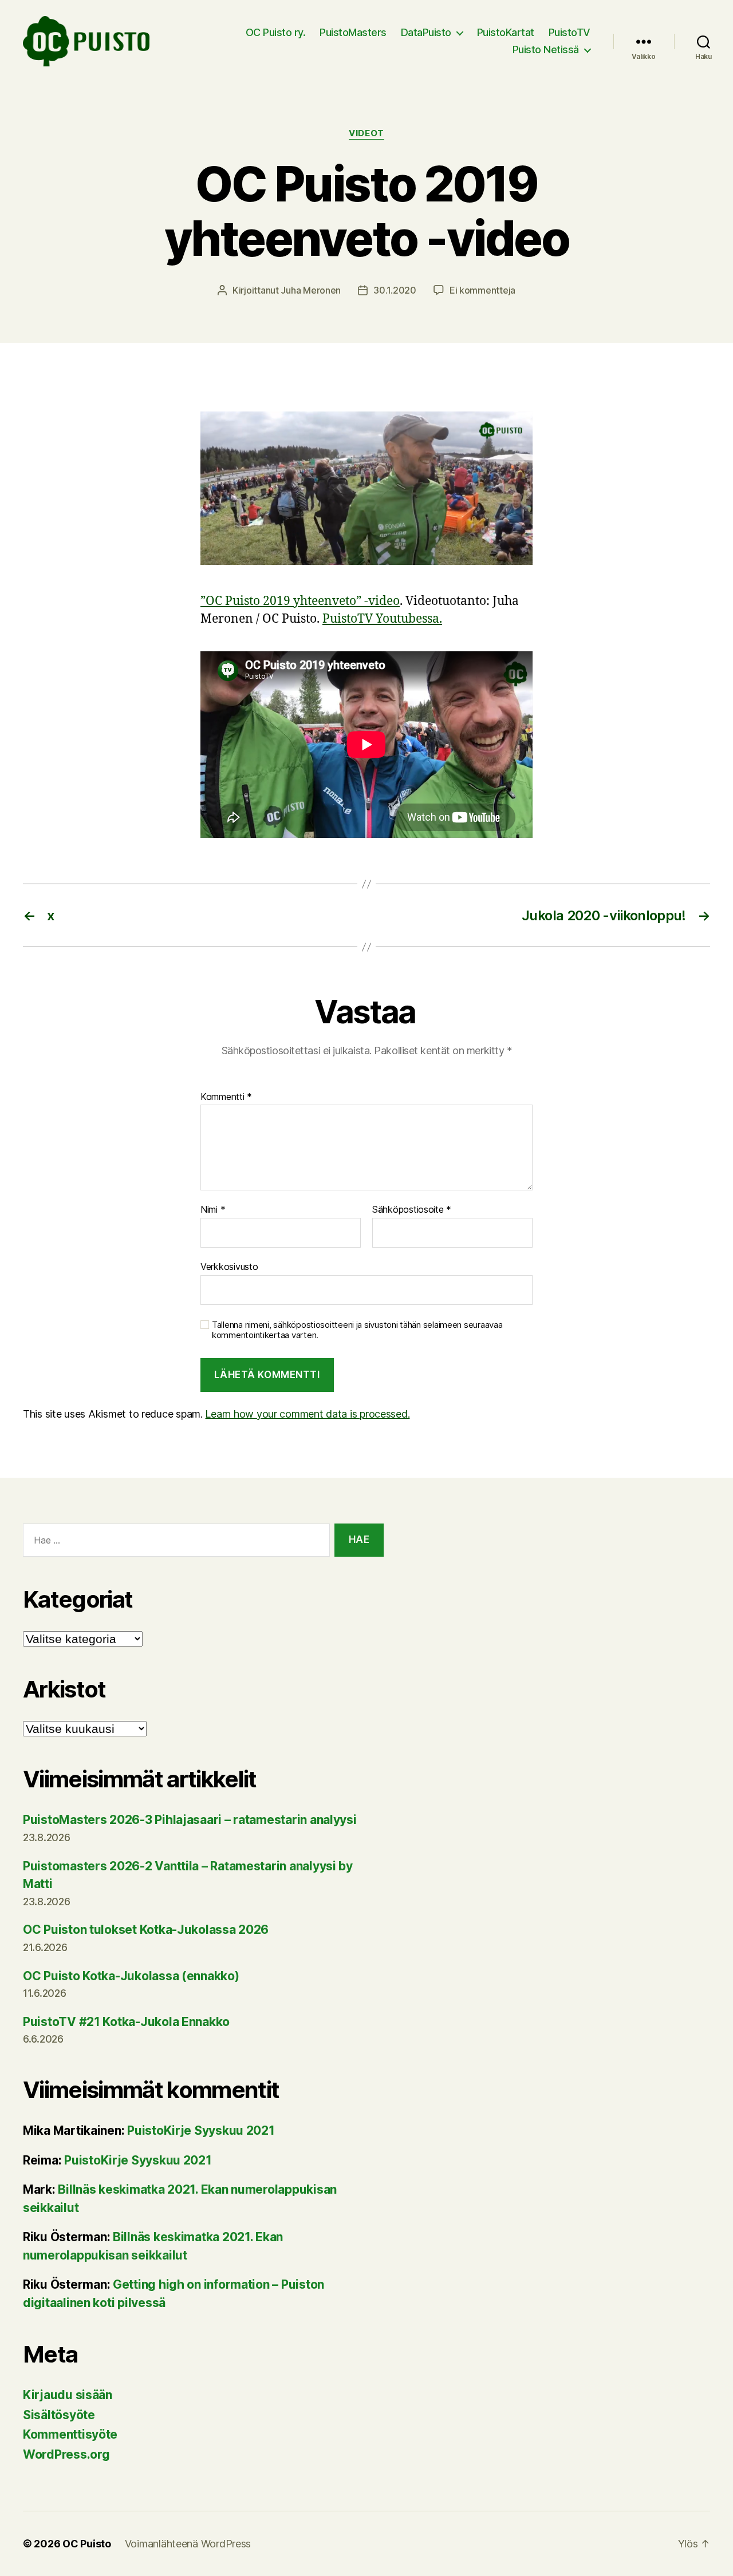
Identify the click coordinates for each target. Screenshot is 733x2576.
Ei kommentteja (482, 290)
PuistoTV (570, 32)
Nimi (213, 1210)
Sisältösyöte (59, 2415)
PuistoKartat (506, 32)
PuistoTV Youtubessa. (382, 619)
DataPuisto (426, 32)
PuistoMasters (353, 32)
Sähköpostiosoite (412, 1210)
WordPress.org (66, 2454)
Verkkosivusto (229, 1266)
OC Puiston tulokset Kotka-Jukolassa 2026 (146, 1930)
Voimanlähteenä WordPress (188, 2544)
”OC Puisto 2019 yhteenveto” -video (300, 601)
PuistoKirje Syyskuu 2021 (201, 2130)
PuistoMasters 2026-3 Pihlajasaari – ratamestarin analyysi (190, 1820)
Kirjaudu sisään (68, 2395)
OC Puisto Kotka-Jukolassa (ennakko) (131, 1976)
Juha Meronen (311, 290)
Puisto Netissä (546, 50)
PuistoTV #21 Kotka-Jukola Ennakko (126, 2022)
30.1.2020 (395, 290)
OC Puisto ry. (276, 32)
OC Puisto (87, 2544)
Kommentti (226, 1097)
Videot (366, 133)
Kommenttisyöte (70, 2434)
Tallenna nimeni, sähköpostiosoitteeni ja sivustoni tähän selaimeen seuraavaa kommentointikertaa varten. (357, 1330)
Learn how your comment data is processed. (307, 1414)
